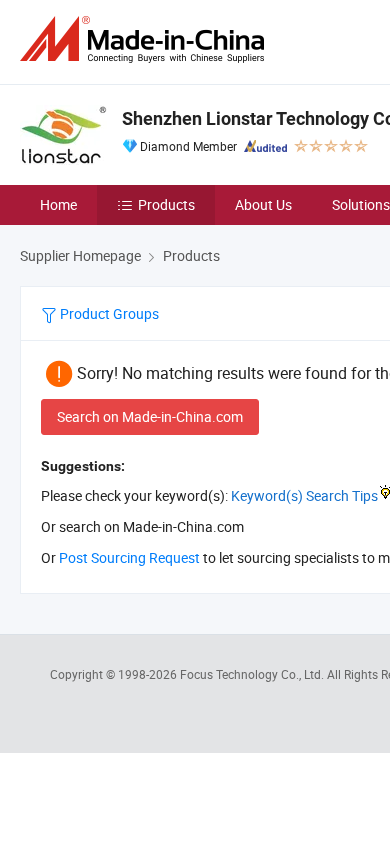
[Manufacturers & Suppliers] (146, 39)
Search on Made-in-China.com (150, 416)
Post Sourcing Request (129, 557)
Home (58, 204)
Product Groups (108, 313)
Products (166, 204)
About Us (263, 204)
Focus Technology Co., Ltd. (253, 674)
